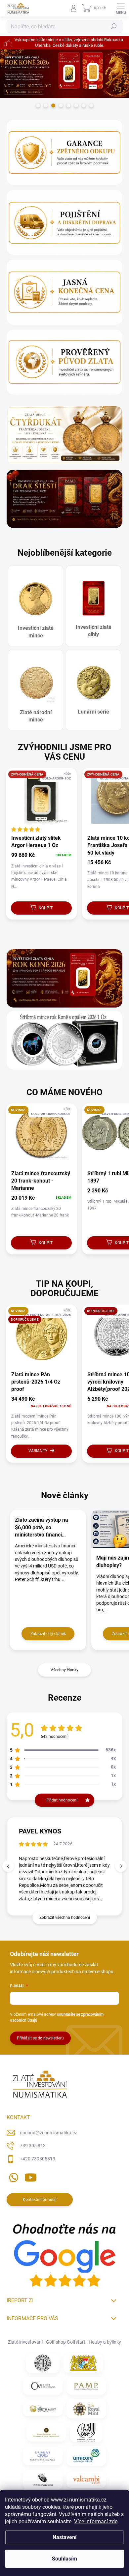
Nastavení (64, 2537)
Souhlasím (64, 2559)
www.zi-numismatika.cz (79, 2500)
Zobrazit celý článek (48, 1634)
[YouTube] (31, 2176)
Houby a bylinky (105, 2342)
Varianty (38, 1451)
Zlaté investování (25, 2342)
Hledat (114, 26)
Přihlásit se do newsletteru (40, 2038)
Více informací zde (96, 2521)
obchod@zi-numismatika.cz (48, 2133)
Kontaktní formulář (40, 2200)
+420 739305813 (38, 2159)
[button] (121, 1866)
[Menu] (121, 8)
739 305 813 (33, 2146)
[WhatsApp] (12, 2176)
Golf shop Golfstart (66, 2342)
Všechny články (64, 1670)
